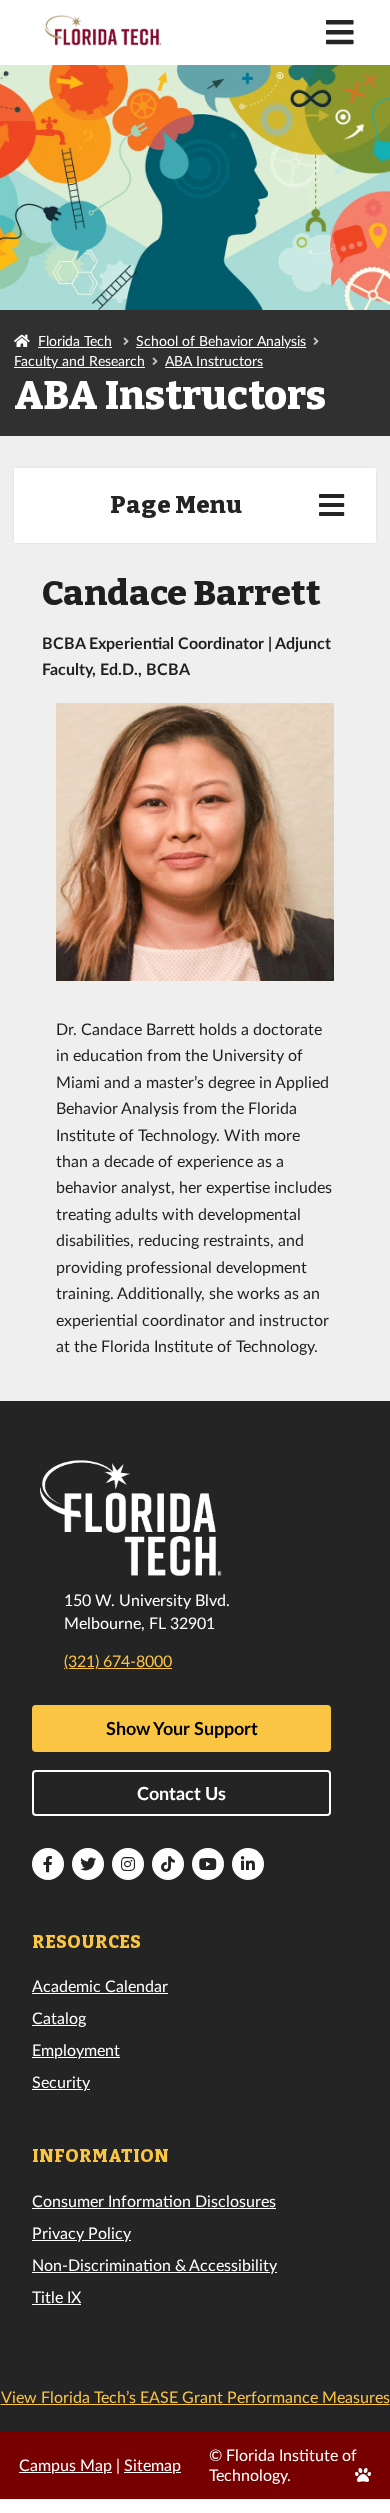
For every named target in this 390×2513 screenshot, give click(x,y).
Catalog (59, 2017)
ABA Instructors (214, 360)
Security (61, 2081)
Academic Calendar (100, 1985)
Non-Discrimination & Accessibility (154, 2264)
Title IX (56, 2296)
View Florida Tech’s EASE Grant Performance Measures (195, 2396)
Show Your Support (182, 1728)
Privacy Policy (81, 2232)
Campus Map (65, 2464)
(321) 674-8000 (118, 1660)
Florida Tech (75, 340)
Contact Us (181, 1793)
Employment (76, 2049)
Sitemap (152, 2464)
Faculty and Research (79, 360)
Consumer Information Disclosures (154, 2200)
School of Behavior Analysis (221, 340)
